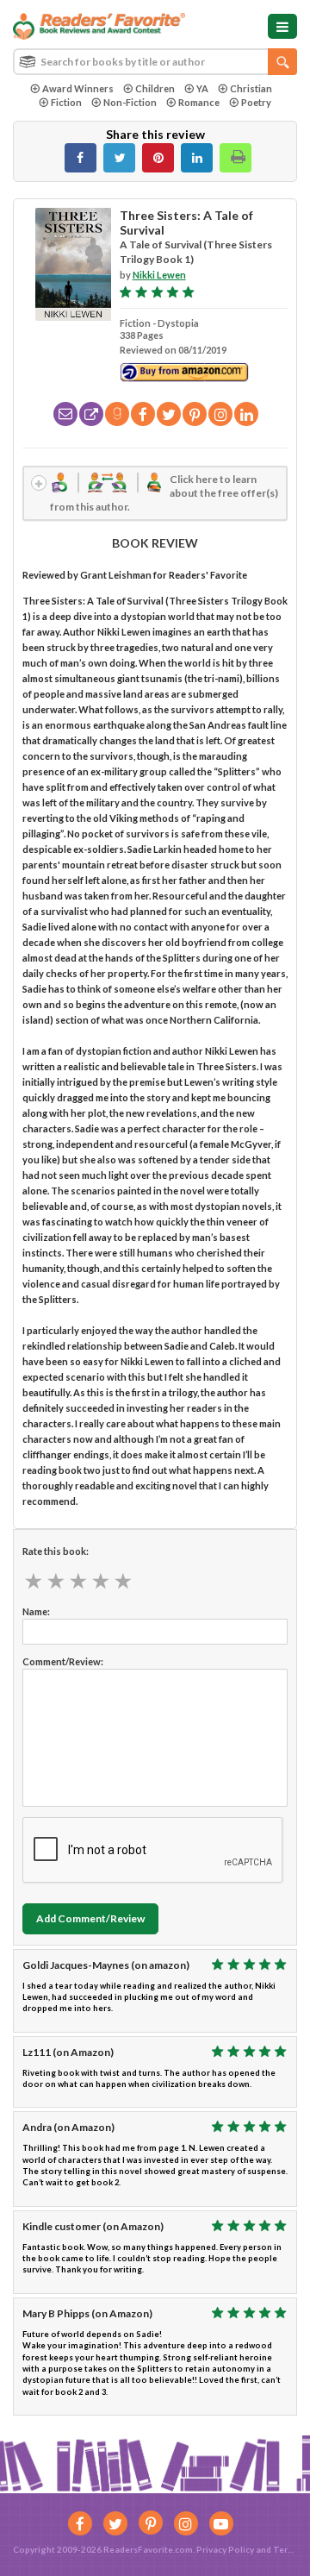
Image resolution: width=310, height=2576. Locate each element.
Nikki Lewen (159, 275)
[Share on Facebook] (81, 158)
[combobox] (155, 62)
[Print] (236, 158)
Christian (251, 88)
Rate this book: (56, 1551)
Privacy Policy (225, 2549)
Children (155, 88)
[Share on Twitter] (119, 158)
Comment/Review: (63, 1661)
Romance (199, 102)
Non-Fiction (130, 102)
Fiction (66, 102)
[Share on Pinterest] (158, 158)
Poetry (256, 102)
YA (202, 88)
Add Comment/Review (90, 1918)
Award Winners (78, 88)
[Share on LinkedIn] (197, 158)
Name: (36, 1611)
